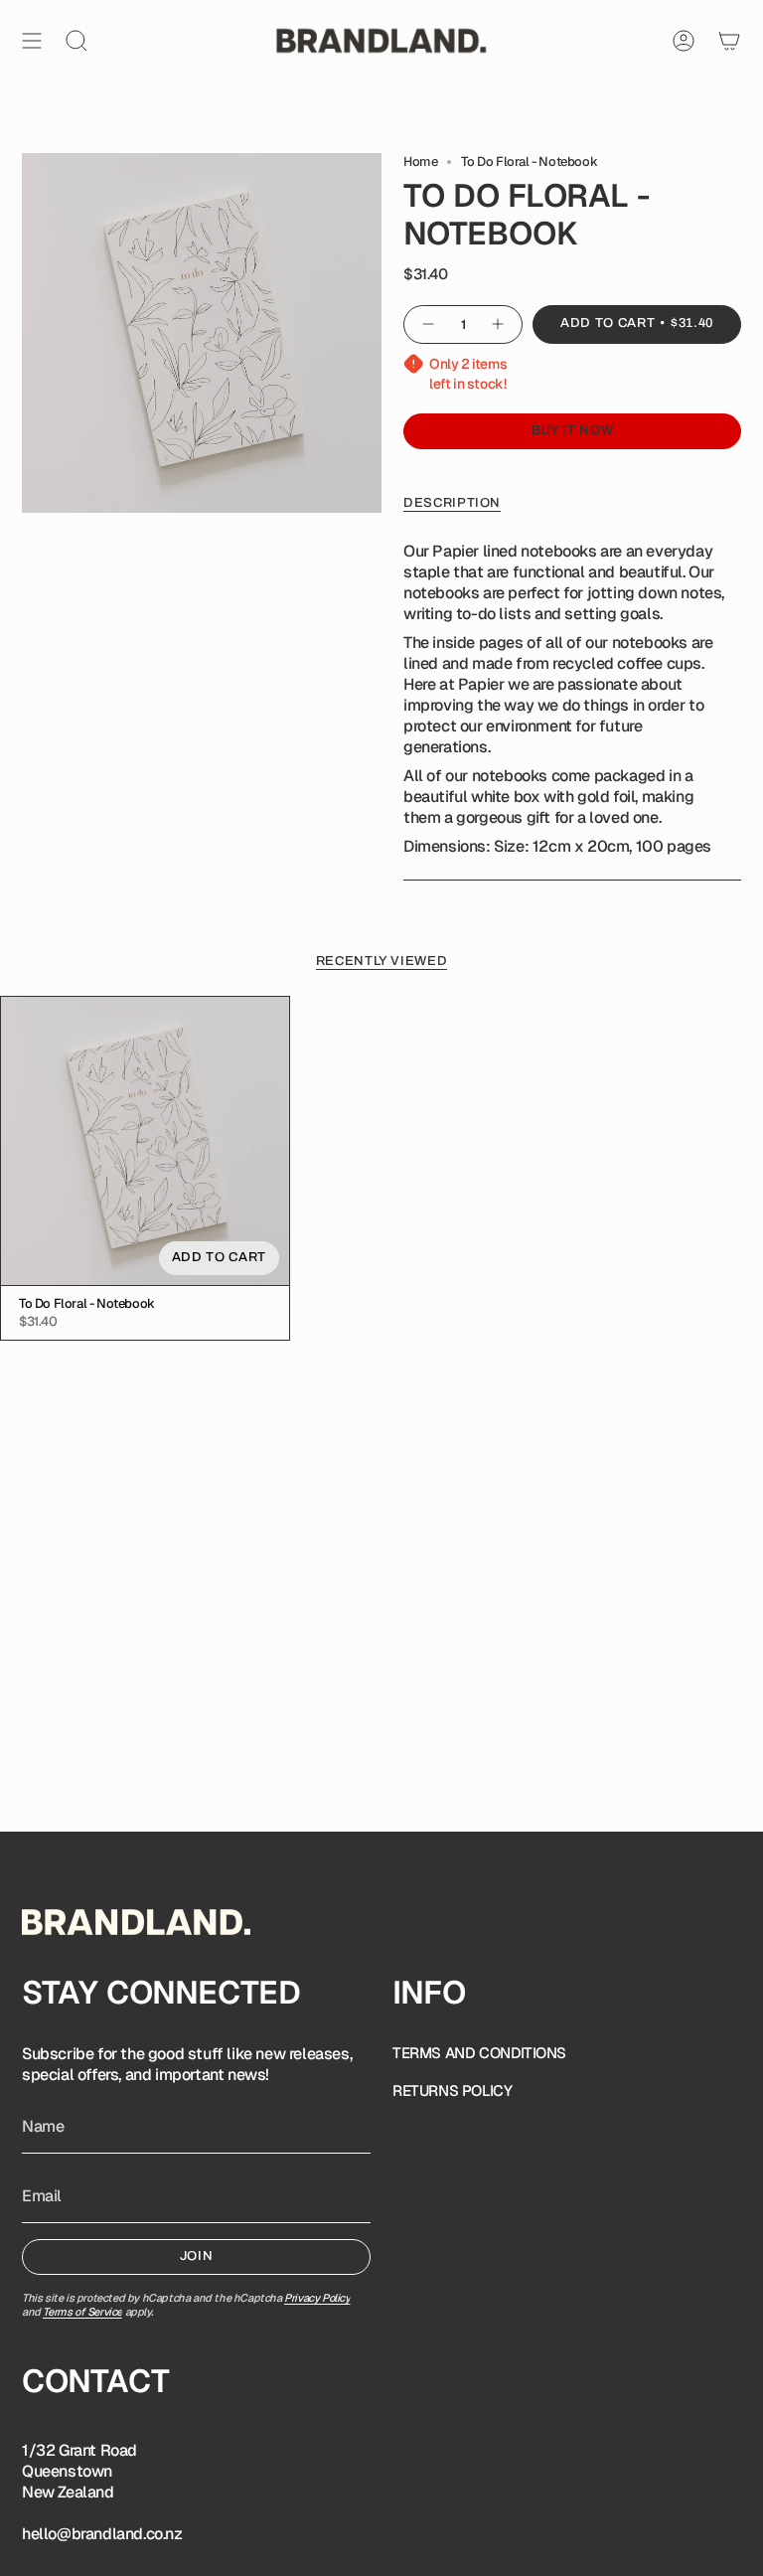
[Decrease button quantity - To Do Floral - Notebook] (427, 324)
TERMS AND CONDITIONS (479, 2053)
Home (420, 161)
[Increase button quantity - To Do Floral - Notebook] (499, 324)
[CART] (729, 41)
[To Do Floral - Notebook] (145, 1141)
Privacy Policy (317, 2298)
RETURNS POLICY (452, 2091)
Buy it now (573, 430)
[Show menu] (32, 41)
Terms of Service (82, 2312)
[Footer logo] (136, 1922)
